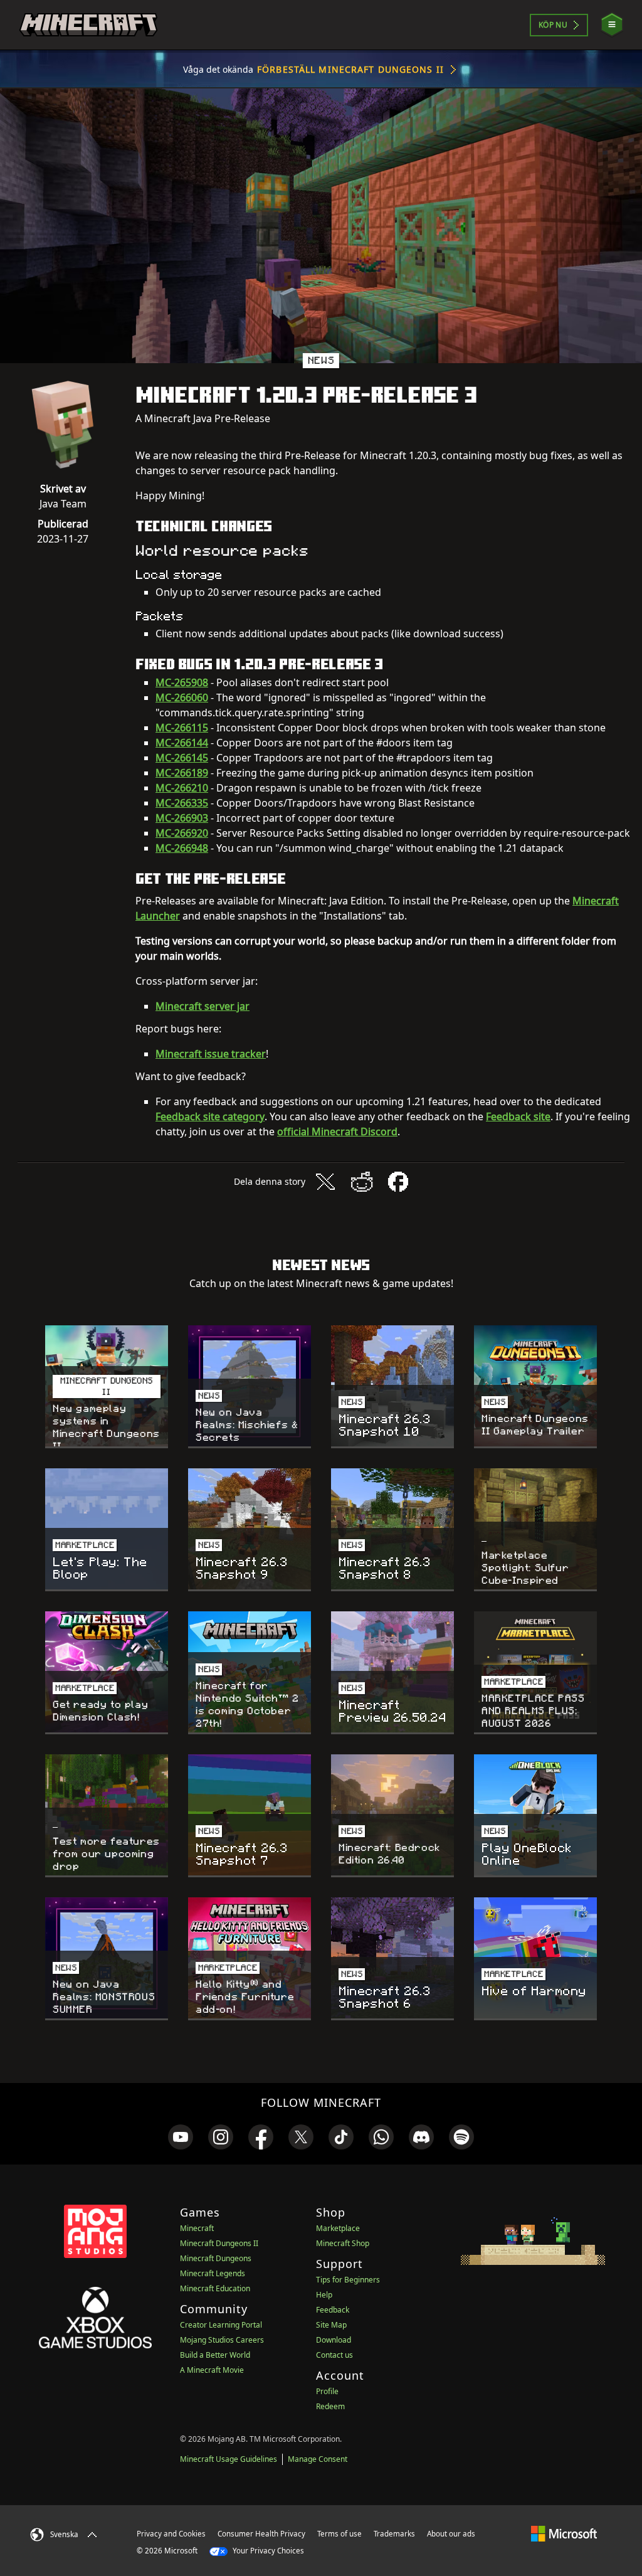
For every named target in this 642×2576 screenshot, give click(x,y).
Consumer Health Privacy (261, 2534)
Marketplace (338, 2228)
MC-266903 (182, 818)
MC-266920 (182, 833)
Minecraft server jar (203, 1006)
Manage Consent (318, 2459)
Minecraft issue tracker (211, 1054)
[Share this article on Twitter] (325, 1182)
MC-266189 (182, 773)
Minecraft (197, 2228)
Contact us (334, 2355)
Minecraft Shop (343, 2243)
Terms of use (339, 2534)
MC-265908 (182, 682)
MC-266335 (182, 803)
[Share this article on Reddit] (362, 1182)
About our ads (451, 2534)
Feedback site (518, 1116)
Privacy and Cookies (171, 2534)
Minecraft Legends (213, 2273)
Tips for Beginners (348, 2280)
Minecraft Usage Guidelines (229, 2459)
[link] (181, 2137)
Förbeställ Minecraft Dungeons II (350, 69)
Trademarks (394, 2534)
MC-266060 (182, 697)
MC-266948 (182, 848)
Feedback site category (210, 1116)
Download (334, 2340)
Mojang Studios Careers (222, 2340)
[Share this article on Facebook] (398, 1182)
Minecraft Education (215, 2288)
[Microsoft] (564, 2533)
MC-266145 (182, 758)
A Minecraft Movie (212, 2370)
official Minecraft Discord (337, 1132)
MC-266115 (182, 728)
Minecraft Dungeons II (219, 2243)
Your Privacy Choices (267, 2551)
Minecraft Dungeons (216, 2258)
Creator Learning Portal (221, 2325)
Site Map (331, 2325)
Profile (327, 2391)
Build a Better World (215, 2355)
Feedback (333, 2310)
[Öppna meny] (612, 25)
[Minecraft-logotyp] (88, 25)
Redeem (330, 2406)
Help (324, 2295)
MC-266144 (182, 743)
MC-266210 (182, 788)
